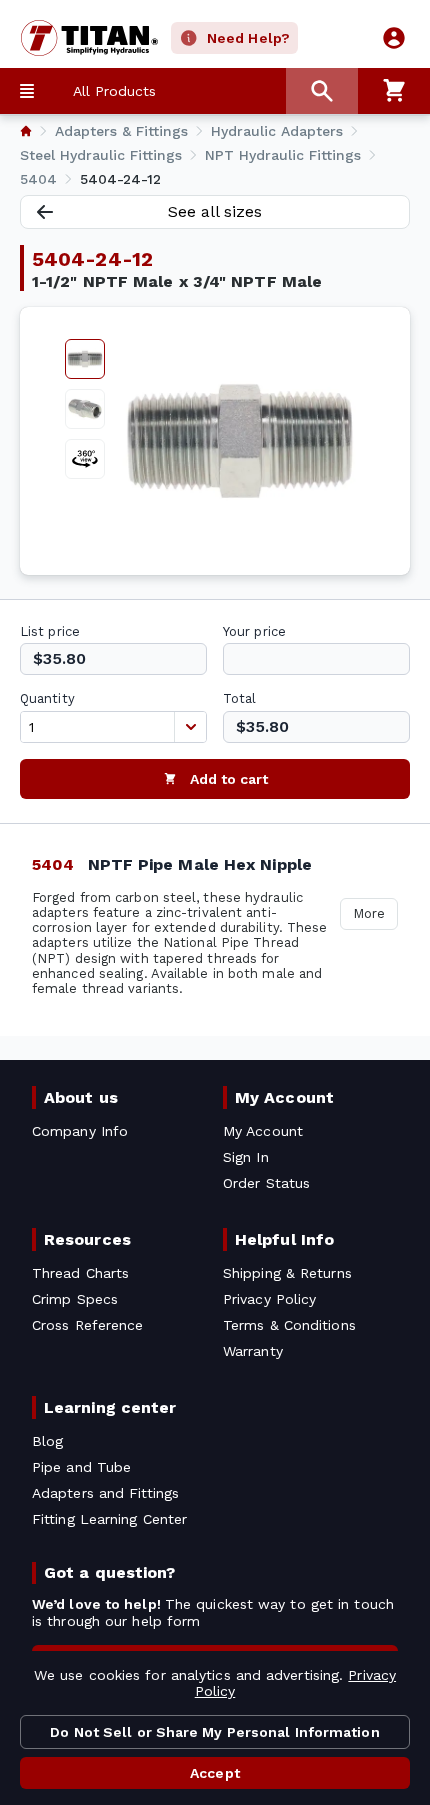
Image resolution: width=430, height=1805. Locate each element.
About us (81, 1097)
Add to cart (229, 779)
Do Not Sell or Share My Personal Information (214, 1732)
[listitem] (26, 131)
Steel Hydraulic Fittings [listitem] (101, 155)
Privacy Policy (269, 1299)
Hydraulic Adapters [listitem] (277, 131)
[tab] (85, 359)
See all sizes (215, 211)
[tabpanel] (240, 441)
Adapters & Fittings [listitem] (121, 131)
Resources (87, 1239)
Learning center (110, 1407)
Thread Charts (80, 1273)
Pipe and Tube (81, 1467)
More (369, 913)
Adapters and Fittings (105, 1493)
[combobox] (97, 727)
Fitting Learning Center (109, 1519)
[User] (394, 38)
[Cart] (394, 91)
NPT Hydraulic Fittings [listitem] (283, 155)
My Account (284, 1097)
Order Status (266, 1183)
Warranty (253, 1351)
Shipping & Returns (287, 1273)
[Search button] (322, 91)
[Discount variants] (190, 727)
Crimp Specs (75, 1299)
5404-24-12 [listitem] (120, 179)
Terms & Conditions (289, 1325)
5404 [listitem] (38, 179)
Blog (47, 1441)
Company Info (80, 1131)
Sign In (246, 1157)
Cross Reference (87, 1325)
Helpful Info (284, 1239)
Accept (215, 1773)
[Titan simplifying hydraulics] (79, 38)
